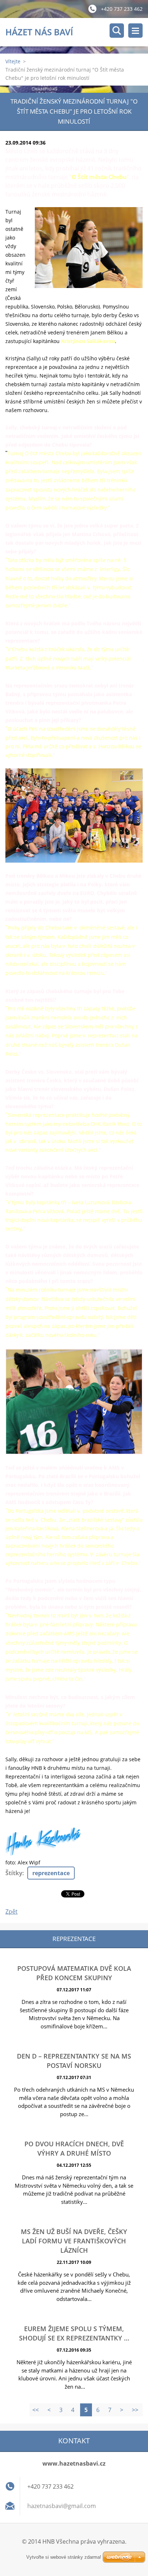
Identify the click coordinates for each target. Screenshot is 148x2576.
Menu (135, 31)
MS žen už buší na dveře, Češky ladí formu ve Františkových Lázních (74, 2241)
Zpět (11, 1912)
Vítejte (13, 61)
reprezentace (51, 1873)
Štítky (14, 1873)
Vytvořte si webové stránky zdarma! (64, 2557)
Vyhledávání (117, 31)
